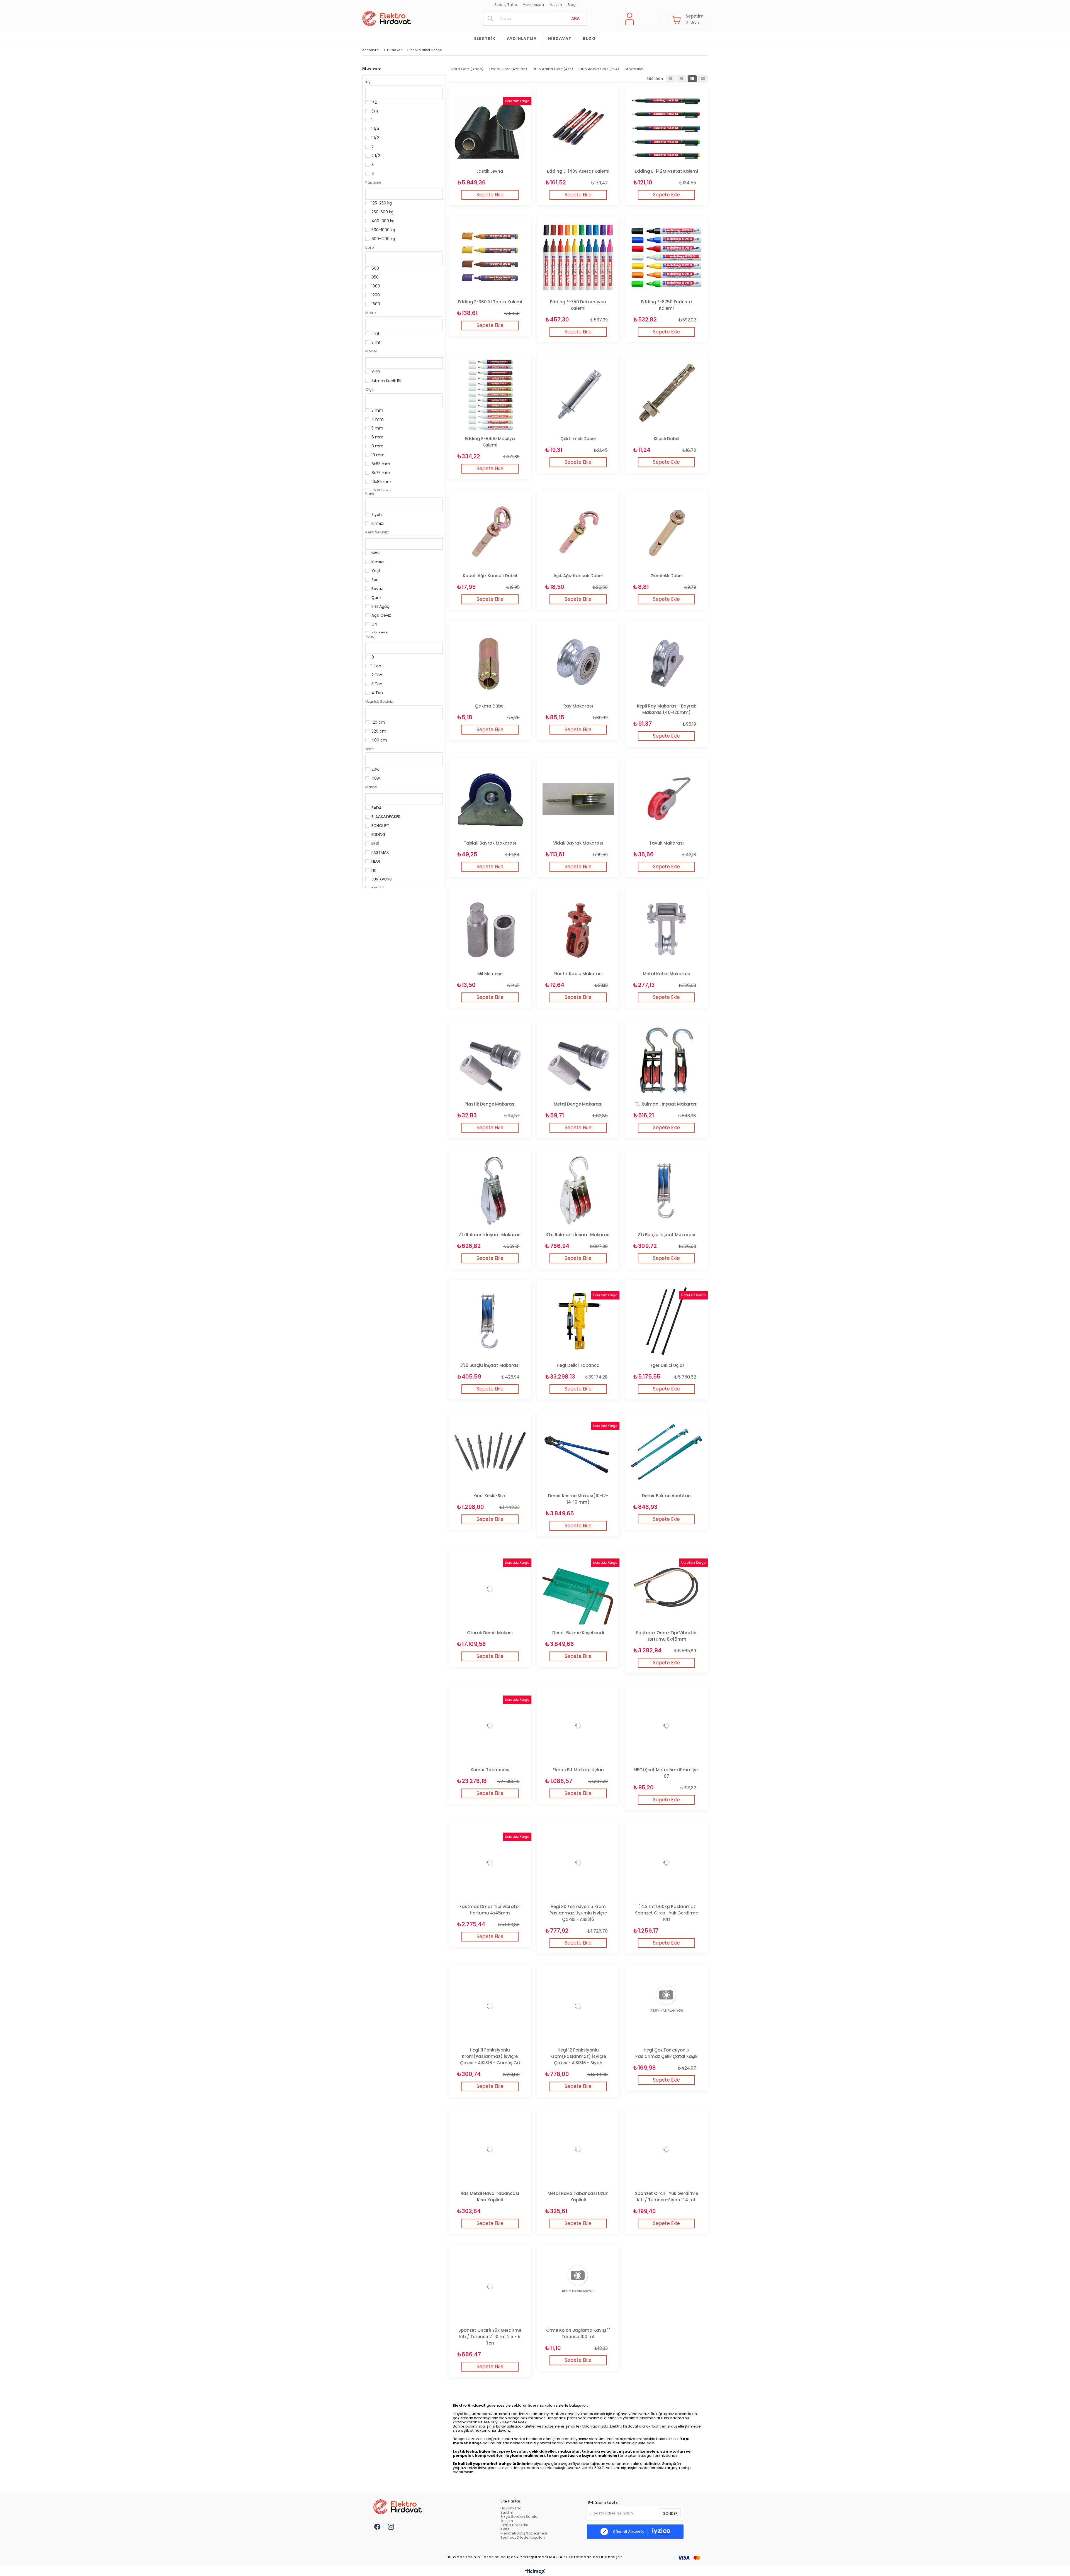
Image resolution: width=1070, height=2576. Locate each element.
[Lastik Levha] (490, 127)
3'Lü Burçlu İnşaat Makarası (490, 1365)
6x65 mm (381, 464)
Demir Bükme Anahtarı (666, 1496)
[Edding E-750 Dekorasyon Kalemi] (578, 258)
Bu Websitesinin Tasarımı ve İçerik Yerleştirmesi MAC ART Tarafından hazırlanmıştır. (535, 2557)
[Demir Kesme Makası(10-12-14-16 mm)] (578, 1452)
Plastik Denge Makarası (490, 1104)
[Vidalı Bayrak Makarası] (578, 799)
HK (374, 870)
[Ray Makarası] (578, 662)
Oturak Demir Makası (490, 1633)
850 (375, 277)
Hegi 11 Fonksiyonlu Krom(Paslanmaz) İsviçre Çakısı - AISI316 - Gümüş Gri (490, 2056)
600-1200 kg (383, 239)
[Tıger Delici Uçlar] (666, 1321)
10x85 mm (381, 482)
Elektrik (485, 38)
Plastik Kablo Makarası (578, 974)
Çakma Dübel (490, 706)
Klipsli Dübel (667, 439)
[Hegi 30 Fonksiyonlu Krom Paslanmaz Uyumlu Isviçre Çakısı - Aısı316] (578, 1863)
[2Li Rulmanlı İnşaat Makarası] (490, 1191)
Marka (371, 787)
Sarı (375, 580)
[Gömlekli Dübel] (666, 532)
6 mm (377, 437)
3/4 (375, 111)
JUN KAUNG (382, 879)
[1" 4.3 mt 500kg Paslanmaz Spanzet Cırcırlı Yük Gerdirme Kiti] (666, 1863)
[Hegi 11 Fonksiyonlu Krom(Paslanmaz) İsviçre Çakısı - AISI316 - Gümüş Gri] (490, 2006)
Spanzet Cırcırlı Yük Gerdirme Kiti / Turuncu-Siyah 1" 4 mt (667, 2197)
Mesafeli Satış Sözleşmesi (524, 2533)
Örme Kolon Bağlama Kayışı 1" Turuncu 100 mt (578, 2333)
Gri (374, 624)
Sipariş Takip (506, 5)
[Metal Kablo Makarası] (666, 930)
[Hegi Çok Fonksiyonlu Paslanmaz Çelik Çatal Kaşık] (666, 2006)
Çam (376, 597)
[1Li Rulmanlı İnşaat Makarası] (666, 1060)
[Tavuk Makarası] (666, 799)
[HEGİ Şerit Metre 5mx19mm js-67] (666, 1726)
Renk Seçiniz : (377, 532)
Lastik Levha (490, 171)
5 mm (377, 428)
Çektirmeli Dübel (578, 439)
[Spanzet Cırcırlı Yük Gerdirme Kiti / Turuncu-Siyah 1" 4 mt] (666, 2149)
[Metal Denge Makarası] (578, 1060)
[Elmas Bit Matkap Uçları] (578, 1726)
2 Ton (377, 675)
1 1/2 (375, 138)
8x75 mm (381, 473)
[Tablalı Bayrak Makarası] (490, 799)
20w (375, 769)
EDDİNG (378, 835)
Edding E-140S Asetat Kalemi (578, 171)
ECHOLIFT (380, 826)
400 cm (379, 740)
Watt (369, 749)
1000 (376, 286)
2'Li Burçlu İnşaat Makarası (666, 1235)
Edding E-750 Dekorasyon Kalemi (578, 305)
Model (371, 351)
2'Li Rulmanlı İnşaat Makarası (490, 1235)
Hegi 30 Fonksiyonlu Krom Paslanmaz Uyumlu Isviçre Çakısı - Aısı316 (578, 1913)
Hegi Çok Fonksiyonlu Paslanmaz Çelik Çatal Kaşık (666, 2053)
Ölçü (369, 390)
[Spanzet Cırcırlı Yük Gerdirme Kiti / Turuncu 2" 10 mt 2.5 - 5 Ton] (490, 2286)
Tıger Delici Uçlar (667, 1365)
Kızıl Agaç (380, 606)
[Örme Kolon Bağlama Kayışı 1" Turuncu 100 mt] (578, 2286)
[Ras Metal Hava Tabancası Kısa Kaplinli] (490, 2149)
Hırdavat (560, 38)
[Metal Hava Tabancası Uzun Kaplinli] (578, 2149)
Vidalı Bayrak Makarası (578, 843)
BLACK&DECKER (386, 817)
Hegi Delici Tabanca (578, 1365)
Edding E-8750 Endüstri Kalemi (666, 305)
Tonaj (370, 636)
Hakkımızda (533, 5)
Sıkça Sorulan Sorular (520, 2517)
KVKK (505, 2529)
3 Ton (377, 684)
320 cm (379, 731)
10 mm (378, 455)
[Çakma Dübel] (490, 662)
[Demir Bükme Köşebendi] (578, 1589)
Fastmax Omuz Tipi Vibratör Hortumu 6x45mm (667, 1636)
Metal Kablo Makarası (666, 974)
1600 (376, 304)
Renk (370, 494)
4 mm (378, 419)
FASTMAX (380, 852)
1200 (376, 295)
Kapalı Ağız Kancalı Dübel (490, 576)
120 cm (378, 722)
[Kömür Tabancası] (490, 1726)
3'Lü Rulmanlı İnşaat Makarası (578, 1235)
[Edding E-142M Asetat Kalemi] (666, 127)
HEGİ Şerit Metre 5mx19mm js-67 (666, 1773)
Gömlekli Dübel (667, 576)
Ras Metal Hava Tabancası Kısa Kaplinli (490, 2197)
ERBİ (375, 843)
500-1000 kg (383, 230)
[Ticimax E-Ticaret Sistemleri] (535, 2572)
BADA (376, 808)
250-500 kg (382, 212)
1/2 (374, 102)
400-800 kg (383, 221)
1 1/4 (375, 129)
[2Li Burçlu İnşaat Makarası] (666, 1191)
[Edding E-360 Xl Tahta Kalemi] (490, 258)
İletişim (556, 5)
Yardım (507, 2512)
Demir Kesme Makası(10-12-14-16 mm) (578, 1499)
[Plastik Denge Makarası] (490, 1060)
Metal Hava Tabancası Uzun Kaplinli (578, 2197)
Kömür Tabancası (490, 1770)
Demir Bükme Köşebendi (578, 1633)
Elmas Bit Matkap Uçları (578, 1770)
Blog (572, 5)
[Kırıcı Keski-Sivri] (490, 1452)
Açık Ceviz (381, 615)
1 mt (375, 333)
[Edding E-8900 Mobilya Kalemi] (490, 395)
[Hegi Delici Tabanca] (578, 1321)
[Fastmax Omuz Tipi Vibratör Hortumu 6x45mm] (666, 1589)
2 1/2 (376, 156)
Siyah (377, 514)
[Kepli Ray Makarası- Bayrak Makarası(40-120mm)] (666, 662)
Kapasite (373, 182)
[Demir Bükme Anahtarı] (666, 1452)
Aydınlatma (522, 38)
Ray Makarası (578, 706)
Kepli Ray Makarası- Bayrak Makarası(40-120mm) (667, 709)
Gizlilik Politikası (514, 2525)
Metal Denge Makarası (578, 1104)
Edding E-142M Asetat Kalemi (666, 171)
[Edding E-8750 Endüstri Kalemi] (666, 258)
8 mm (377, 446)
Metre (371, 313)
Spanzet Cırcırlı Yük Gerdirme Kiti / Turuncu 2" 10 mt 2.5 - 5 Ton (490, 2337)
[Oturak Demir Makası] (490, 1589)
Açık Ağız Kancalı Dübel (578, 576)
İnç (368, 81)
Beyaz (377, 589)
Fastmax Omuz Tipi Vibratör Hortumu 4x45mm (490, 1910)
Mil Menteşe (490, 974)
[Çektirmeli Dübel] (578, 395)
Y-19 (376, 372)
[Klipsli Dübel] (666, 395)
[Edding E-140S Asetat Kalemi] (578, 127)
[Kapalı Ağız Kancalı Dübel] (490, 532)
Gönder (670, 2513)
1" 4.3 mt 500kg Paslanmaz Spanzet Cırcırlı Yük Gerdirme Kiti (667, 1913)
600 (375, 268)
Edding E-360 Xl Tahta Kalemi (490, 302)
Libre (370, 247)
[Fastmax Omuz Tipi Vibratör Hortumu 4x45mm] (490, 1863)
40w (376, 778)
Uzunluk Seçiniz (379, 702)
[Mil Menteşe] (490, 930)
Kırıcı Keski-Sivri (490, 1496)
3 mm (377, 410)
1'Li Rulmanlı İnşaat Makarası (666, 1104)
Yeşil (376, 571)
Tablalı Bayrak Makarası (490, 843)
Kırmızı (378, 523)
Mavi (376, 553)
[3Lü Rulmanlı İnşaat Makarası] (578, 1191)
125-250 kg (382, 203)
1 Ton (376, 666)
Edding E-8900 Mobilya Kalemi (490, 442)
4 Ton (377, 693)
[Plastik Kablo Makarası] (578, 930)
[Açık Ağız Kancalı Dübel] (578, 532)
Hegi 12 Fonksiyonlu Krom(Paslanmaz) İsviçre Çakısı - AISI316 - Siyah (578, 2056)
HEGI (376, 861)
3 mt (376, 342)
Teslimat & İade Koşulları (523, 2537)
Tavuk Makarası (667, 843)
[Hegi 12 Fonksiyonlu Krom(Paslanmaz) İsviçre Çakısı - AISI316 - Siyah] (578, 2006)
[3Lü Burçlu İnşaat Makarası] (490, 1321)
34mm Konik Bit (387, 381)
